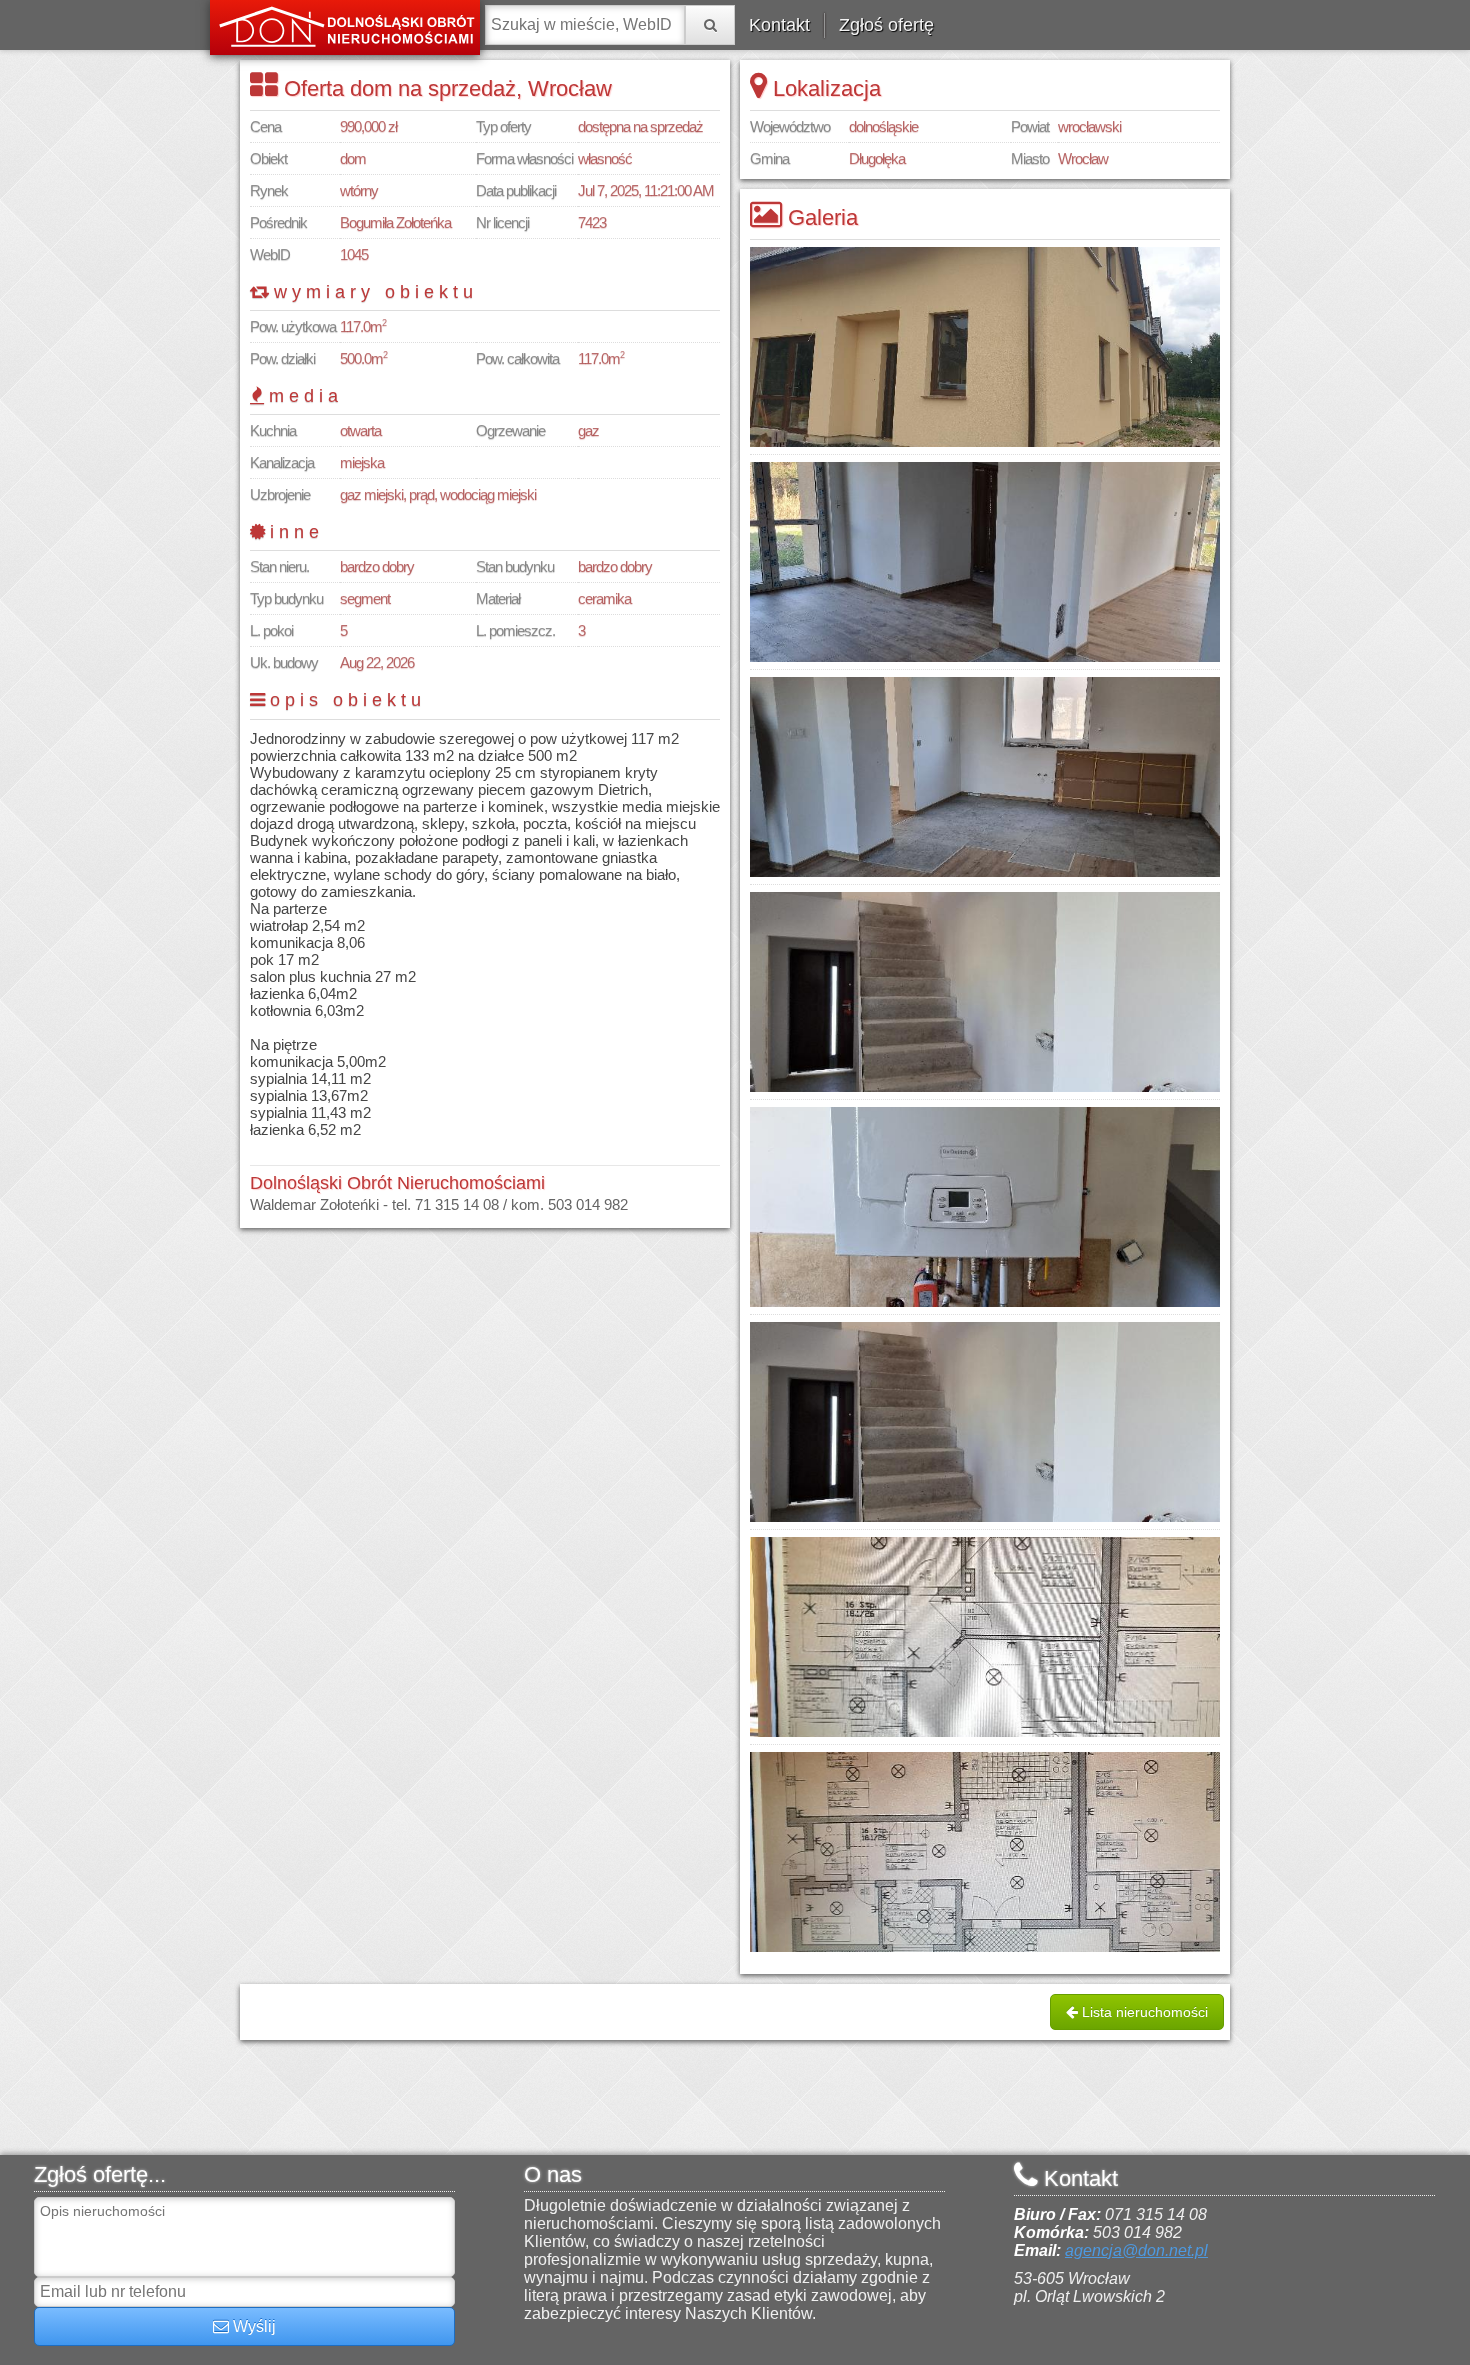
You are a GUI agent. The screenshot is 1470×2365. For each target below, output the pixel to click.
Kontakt (779, 25)
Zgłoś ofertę (886, 25)
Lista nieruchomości (1143, 2012)
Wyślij (252, 2326)
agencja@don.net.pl (1136, 2250)
